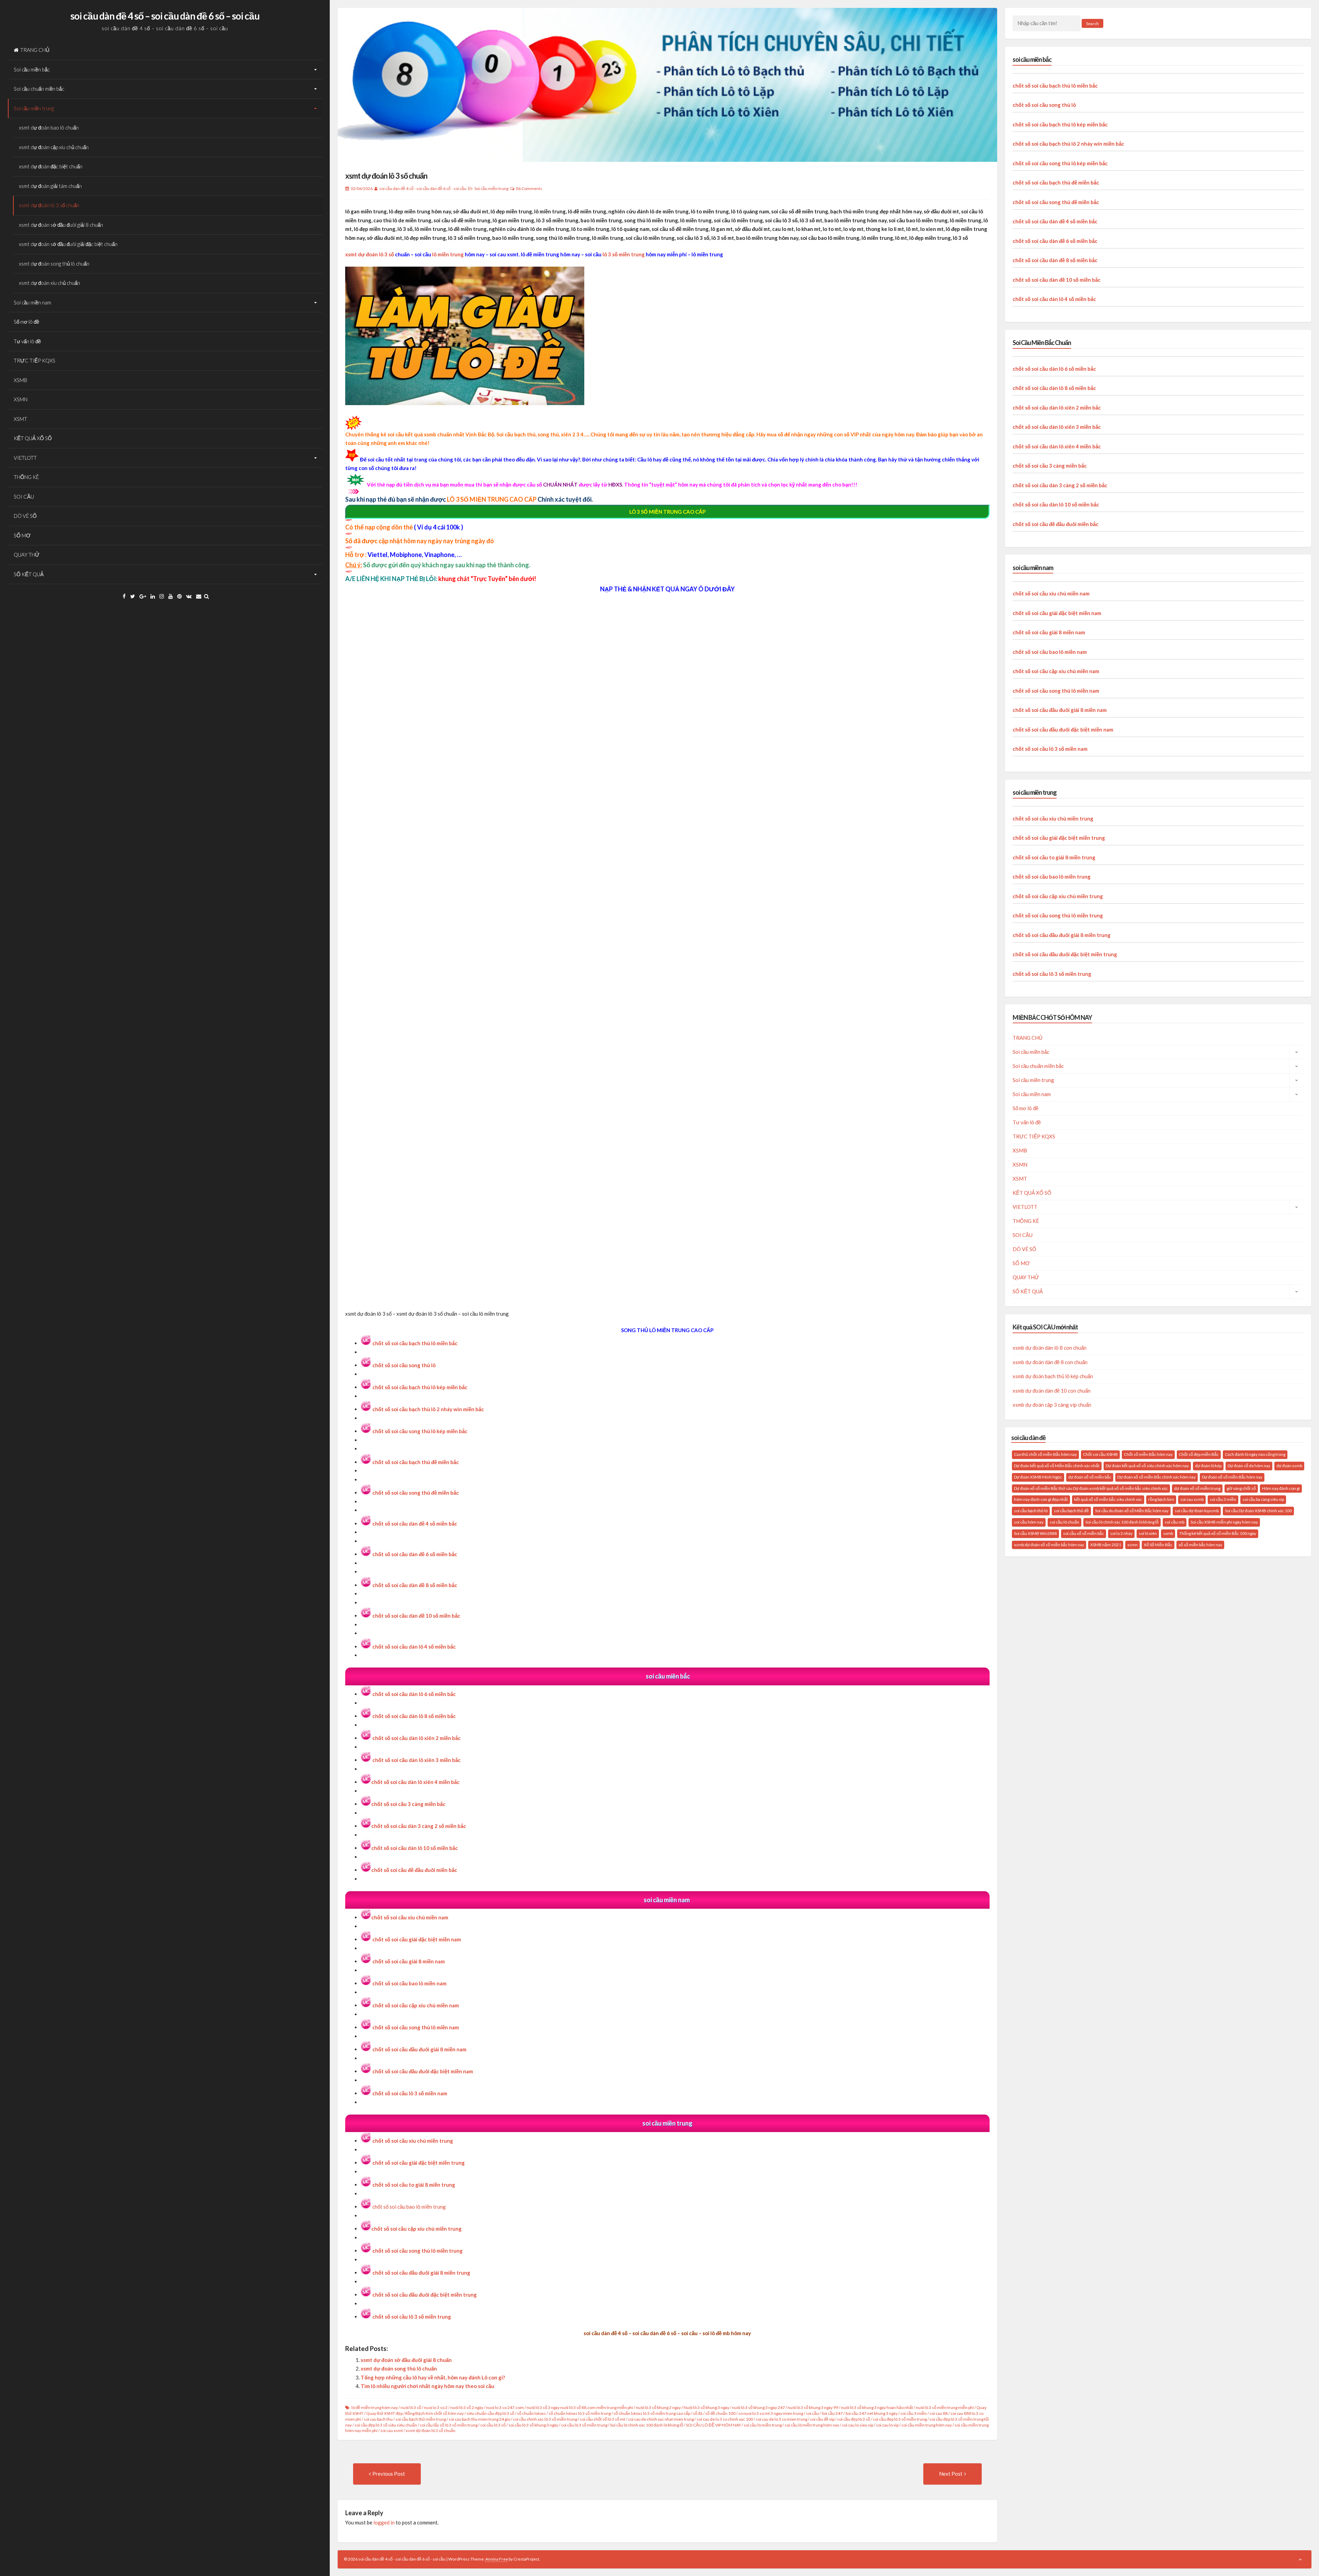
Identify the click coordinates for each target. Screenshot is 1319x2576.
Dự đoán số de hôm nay (1249, 1466)
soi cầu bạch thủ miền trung (421, 2419)
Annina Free (497, 2559)
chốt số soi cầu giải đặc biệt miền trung (419, 2163)
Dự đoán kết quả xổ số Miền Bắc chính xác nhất (1057, 1466)
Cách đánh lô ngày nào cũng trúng (1255, 1454)
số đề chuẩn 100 (720, 2413)
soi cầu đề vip (822, 2419)
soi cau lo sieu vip (858, 2425)
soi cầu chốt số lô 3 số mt (602, 2419)
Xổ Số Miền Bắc (1158, 1545)
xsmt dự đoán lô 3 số (370, 254)
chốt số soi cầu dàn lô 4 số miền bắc (1054, 299)
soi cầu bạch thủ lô (1031, 1511)
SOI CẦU (24, 497)
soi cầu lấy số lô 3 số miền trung (449, 2425)
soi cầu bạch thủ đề (1071, 1511)
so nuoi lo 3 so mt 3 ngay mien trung (771, 2413)
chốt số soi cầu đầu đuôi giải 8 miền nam (1060, 710)
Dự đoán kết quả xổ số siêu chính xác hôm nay (1147, 1466)
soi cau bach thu (378, 2419)
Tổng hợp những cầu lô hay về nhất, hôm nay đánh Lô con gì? (433, 2377)
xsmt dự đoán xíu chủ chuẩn (49, 283)
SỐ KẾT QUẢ (29, 574)
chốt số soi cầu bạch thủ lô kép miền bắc (420, 1387)
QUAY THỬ (27, 555)
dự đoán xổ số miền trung (1197, 1488)
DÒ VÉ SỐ (25, 516)
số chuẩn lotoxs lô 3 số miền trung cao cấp (652, 2413)
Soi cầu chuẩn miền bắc (39, 89)
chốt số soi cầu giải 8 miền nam (409, 1961)
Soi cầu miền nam (32, 302)
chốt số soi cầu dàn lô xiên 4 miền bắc (415, 1782)
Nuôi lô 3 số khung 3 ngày (706, 2407)
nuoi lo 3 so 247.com (505, 2407)
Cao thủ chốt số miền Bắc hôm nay (1045, 1454)
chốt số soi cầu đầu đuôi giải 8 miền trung (1062, 935)
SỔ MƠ (22, 535)
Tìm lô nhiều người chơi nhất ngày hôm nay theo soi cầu (427, 2386)
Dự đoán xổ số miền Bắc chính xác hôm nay (1157, 1477)
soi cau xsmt (392, 2430)
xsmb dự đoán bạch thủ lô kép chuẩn (1053, 1376)
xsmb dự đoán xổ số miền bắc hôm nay (1049, 1545)
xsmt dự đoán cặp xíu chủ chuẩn (54, 147)
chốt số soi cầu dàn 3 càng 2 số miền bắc (1060, 485)
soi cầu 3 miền (914, 2413)
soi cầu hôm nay (1029, 1522)
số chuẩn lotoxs (531, 2413)
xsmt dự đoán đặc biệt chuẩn (51, 166)
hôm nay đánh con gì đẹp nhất (1041, 1499)
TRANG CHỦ (35, 50)
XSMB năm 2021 (1106, 1545)
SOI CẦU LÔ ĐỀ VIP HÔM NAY (713, 2425)
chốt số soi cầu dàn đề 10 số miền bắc (1057, 280)
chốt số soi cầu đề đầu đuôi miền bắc (414, 1870)
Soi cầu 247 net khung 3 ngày (871, 2413)
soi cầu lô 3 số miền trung (584, 2425)
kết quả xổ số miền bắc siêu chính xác (1108, 1499)
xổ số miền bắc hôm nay (1200, 1545)
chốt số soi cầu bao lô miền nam (1050, 652)
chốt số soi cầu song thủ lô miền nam (416, 2027)
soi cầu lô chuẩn (1064, 1522)
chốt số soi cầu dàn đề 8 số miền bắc (1055, 260)
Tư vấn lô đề (27, 341)
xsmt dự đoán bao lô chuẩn (49, 127)
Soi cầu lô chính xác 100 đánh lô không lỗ (647, 2425)
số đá (698, 2413)
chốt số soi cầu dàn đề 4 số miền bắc (1055, 221)
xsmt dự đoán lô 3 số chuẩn (49, 205)
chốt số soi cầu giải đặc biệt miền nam (417, 1939)
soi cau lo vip (887, 2425)
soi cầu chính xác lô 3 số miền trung (545, 2419)
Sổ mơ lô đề (26, 322)
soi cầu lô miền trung (763, 2425)
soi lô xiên (1148, 1533)
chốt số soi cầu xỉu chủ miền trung (413, 2141)
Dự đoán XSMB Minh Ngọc (1038, 1477)
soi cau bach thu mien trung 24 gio (479, 2419)
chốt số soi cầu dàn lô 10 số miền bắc (415, 1848)
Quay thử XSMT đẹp (384, 2413)
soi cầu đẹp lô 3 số (854, 2419)
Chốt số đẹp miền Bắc (1199, 1454)
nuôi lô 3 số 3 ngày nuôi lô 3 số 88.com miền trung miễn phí (580, 2407)
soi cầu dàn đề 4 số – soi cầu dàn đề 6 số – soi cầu (165, 16)
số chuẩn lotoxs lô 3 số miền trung (580, 2413)
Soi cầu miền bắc (32, 69)
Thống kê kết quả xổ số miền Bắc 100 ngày (1218, 1533)
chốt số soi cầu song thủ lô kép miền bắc (1060, 163)
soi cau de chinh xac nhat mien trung (661, 2419)
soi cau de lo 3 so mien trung (781, 2419)
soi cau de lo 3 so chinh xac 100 (725, 2419)
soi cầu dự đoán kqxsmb (1197, 1511)
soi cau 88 (939, 2413)
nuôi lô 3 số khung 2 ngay (658, 2407)
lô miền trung (448, 254)
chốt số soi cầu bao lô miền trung (409, 2207)
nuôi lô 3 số (411, 2407)
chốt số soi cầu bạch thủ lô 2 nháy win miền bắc (428, 1409)
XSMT (20, 419)
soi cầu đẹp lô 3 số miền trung (900, 2419)
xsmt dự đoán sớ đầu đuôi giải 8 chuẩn (61, 225)
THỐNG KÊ (26, 477)
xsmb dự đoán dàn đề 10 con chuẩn (1052, 1391)
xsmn (1132, 1545)
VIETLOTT (25, 458)
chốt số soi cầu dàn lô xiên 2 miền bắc (416, 1738)
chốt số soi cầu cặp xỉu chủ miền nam (1056, 671)
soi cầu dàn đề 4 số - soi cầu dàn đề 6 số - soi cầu (423, 188)
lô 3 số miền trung (624, 254)
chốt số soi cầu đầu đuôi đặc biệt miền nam (1063, 729)
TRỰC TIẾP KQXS (35, 360)
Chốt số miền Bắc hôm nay (1148, 1454)
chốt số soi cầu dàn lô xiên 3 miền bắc (1057, 427)
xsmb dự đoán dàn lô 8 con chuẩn (1050, 1348)
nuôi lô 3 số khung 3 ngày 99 (813, 2407)
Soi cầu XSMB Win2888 (1035, 1533)
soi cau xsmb (1192, 1499)
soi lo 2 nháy (1121, 1533)
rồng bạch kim (1161, 1499)
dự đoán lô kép (1208, 1466)
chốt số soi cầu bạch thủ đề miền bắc (1056, 182)
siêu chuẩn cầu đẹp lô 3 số (490, 2413)
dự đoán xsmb (1289, 1466)
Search (1092, 24)
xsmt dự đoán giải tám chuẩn (50, 186)
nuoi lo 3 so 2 (436, 2407)
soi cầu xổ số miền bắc (1084, 1533)
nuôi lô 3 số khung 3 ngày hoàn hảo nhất (877, 2407)
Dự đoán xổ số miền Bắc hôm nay (1232, 1477)
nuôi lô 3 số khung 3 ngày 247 (758, 2407)
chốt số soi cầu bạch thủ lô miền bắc (415, 1343)
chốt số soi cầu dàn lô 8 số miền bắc (414, 1716)
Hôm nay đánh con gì (1281, 1488)
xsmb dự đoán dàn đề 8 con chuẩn (1050, 1362)
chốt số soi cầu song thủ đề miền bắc (1056, 202)
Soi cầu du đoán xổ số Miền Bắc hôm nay (1132, 1511)
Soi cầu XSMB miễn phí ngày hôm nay (1224, 1522)
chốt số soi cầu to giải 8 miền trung (1054, 857)
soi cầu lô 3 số (493, 2425)
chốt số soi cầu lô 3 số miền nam (410, 2093)
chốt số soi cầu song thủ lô (404, 1365)
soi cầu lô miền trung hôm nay (812, 2425)
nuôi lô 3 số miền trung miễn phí (945, 2407)
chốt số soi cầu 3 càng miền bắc (408, 1804)
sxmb (1168, 1533)
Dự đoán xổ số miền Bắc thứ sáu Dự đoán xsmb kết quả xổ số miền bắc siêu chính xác (1091, 1488)
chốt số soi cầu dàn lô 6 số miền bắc (414, 1694)
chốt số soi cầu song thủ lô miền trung (418, 2251)
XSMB (20, 380)
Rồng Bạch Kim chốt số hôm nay (435, 2413)
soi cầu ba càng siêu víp (1263, 1499)
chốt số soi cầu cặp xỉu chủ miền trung (416, 2229)
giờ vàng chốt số (1241, 1488)
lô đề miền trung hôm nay (375, 2407)
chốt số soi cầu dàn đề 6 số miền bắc (1055, 241)
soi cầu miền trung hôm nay (927, 2425)
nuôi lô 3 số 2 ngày (467, 2407)
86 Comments (529, 188)
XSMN (21, 399)
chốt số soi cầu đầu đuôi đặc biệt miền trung (425, 2295)
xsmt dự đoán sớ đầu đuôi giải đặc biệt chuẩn (68, 244)
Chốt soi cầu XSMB (1100, 1454)
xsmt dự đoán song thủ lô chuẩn (54, 264)
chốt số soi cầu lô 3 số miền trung (1052, 974)
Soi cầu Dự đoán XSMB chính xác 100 (1258, 1511)
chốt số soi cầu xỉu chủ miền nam (410, 1917)
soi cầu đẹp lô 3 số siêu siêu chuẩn (386, 2425)
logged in (384, 2522)
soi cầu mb (1175, 1522)
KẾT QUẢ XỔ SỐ (33, 438)
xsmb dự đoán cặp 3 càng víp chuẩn (1052, 1405)
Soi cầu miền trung (34, 108)
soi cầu (812, 2413)
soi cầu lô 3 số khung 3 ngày (533, 2425)
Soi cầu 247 (832, 2413)
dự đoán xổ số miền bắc (1090, 1477)
